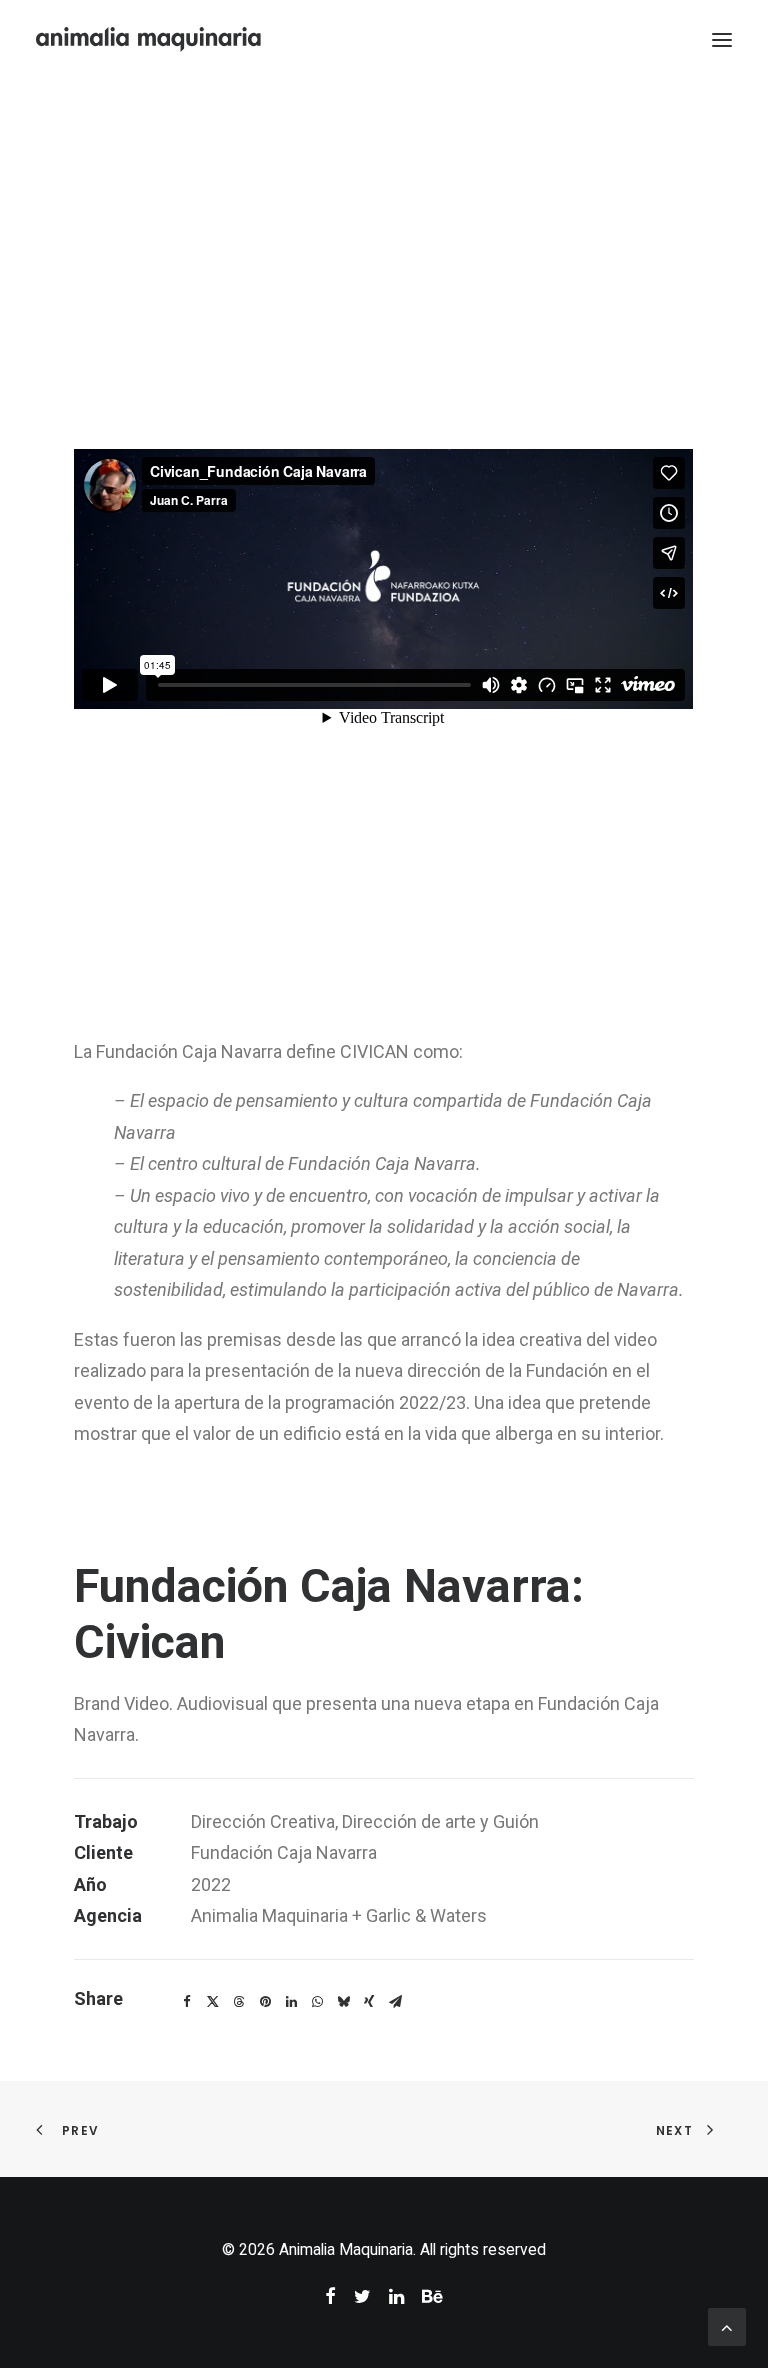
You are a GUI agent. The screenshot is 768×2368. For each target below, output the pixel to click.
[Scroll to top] (727, 2325)
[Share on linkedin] (291, 2002)
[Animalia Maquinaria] (149, 39)
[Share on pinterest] (265, 2002)
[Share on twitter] (213, 2002)
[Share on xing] (369, 2002)
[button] (722, 39)
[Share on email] (395, 2002)
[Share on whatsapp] (317, 2002)
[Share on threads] (239, 2002)
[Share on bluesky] (343, 2002)
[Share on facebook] (187, 2002)
